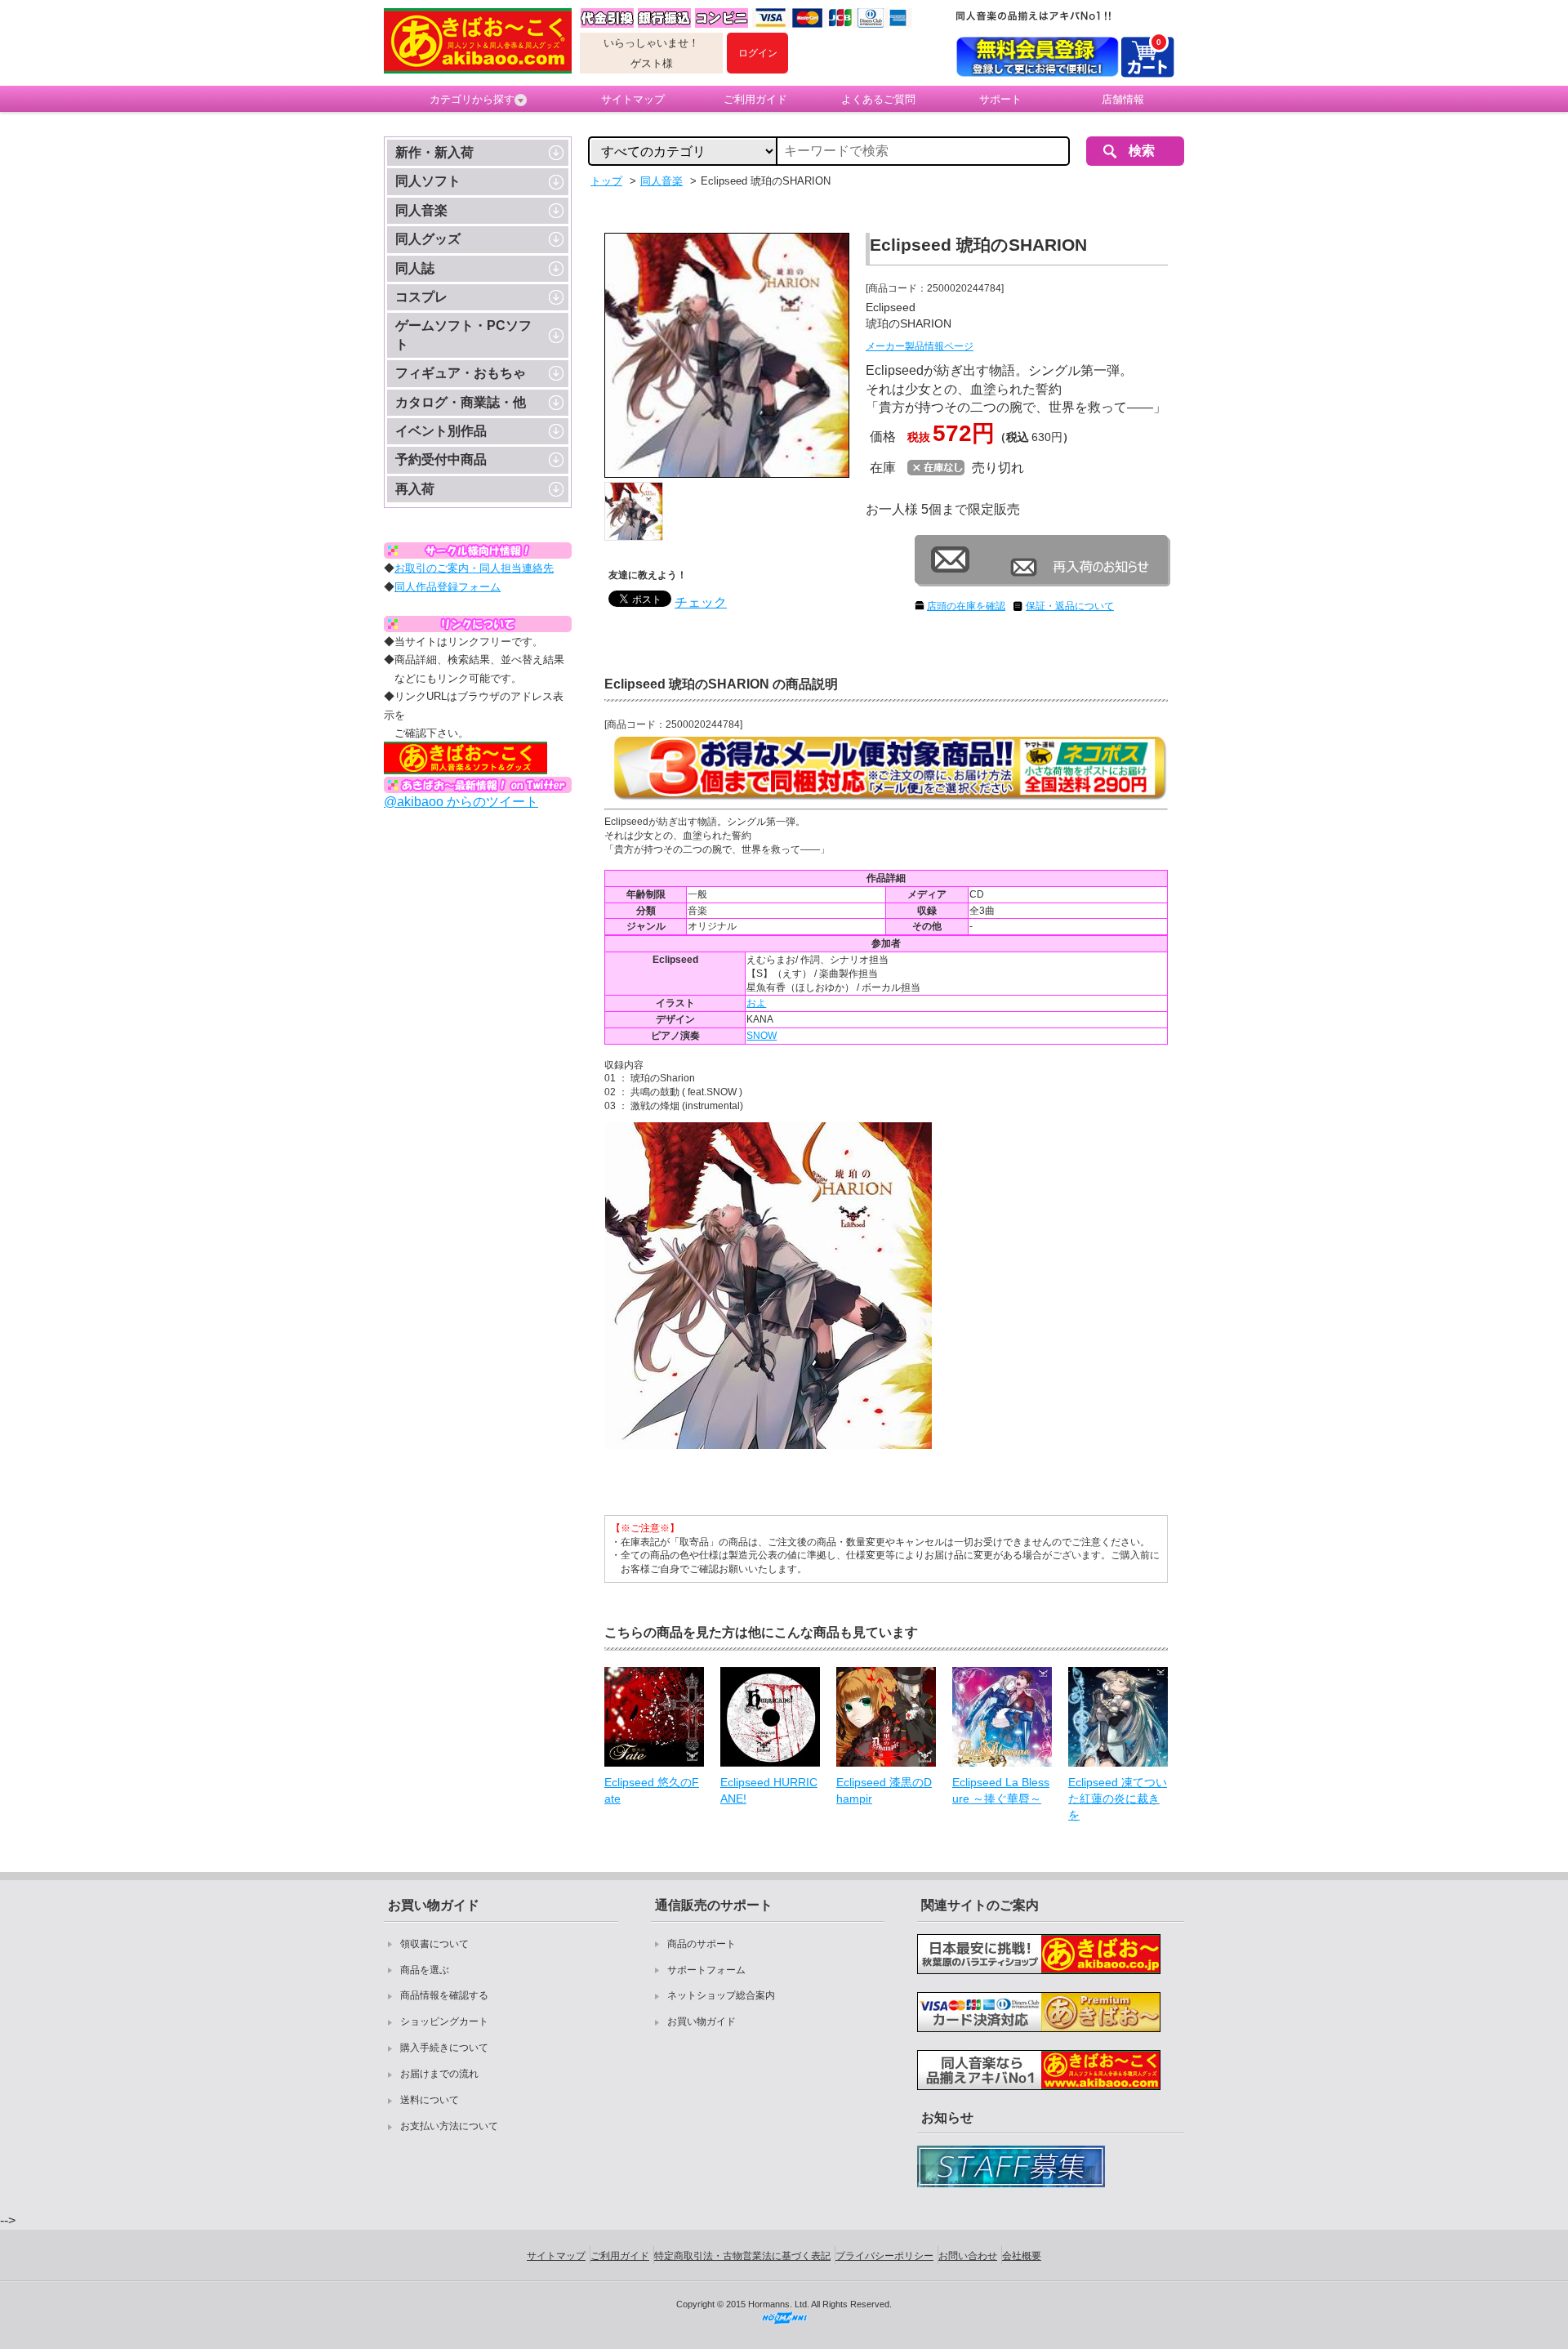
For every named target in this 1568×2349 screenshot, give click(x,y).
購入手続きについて (444, 2048)
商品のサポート (702, 1944)
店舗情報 (1123, 99)
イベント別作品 (441, 431)
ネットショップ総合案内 (721, 1995)
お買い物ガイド (702, 2021)
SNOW (762, 1036)
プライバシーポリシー (884, 2256)
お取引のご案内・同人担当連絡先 (474, 568)
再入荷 (415, 489)
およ (756, 1003)
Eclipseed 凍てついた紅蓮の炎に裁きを (1118, 1798)
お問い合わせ (968, 2256)
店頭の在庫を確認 (966, 606)
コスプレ (421, 297)
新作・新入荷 (434, 152)
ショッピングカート (444, 2021)
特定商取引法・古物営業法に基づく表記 (742, 2256)
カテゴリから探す (472, 99)
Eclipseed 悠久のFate (652, 1790)
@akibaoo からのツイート (461, 802)
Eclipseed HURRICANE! (769, 1790)
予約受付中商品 (441, 459)
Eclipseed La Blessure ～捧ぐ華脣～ (1001, 1790)
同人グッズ (428, 239)
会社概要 (1022, 2256)
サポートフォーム (706, 1970)
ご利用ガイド (755, 99)
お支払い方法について (449, 2126)
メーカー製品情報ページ (920, 346)
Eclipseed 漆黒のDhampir (884, 1790)
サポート (1000, 99)
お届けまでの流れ (439, 2074)
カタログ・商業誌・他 (461, 402)
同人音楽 (421, 210)
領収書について (434, 1944)
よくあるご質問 (878, 99)
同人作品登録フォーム (448, 587)
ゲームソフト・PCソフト (463, 334)
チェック (701, 602)
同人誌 (415, 268)
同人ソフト (428, 181)
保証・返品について (1070, 606)
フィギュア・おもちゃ (461, 373)
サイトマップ (633, 99)
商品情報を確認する (444, 1995)
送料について (430, 2100)
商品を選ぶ (425, 1970)
